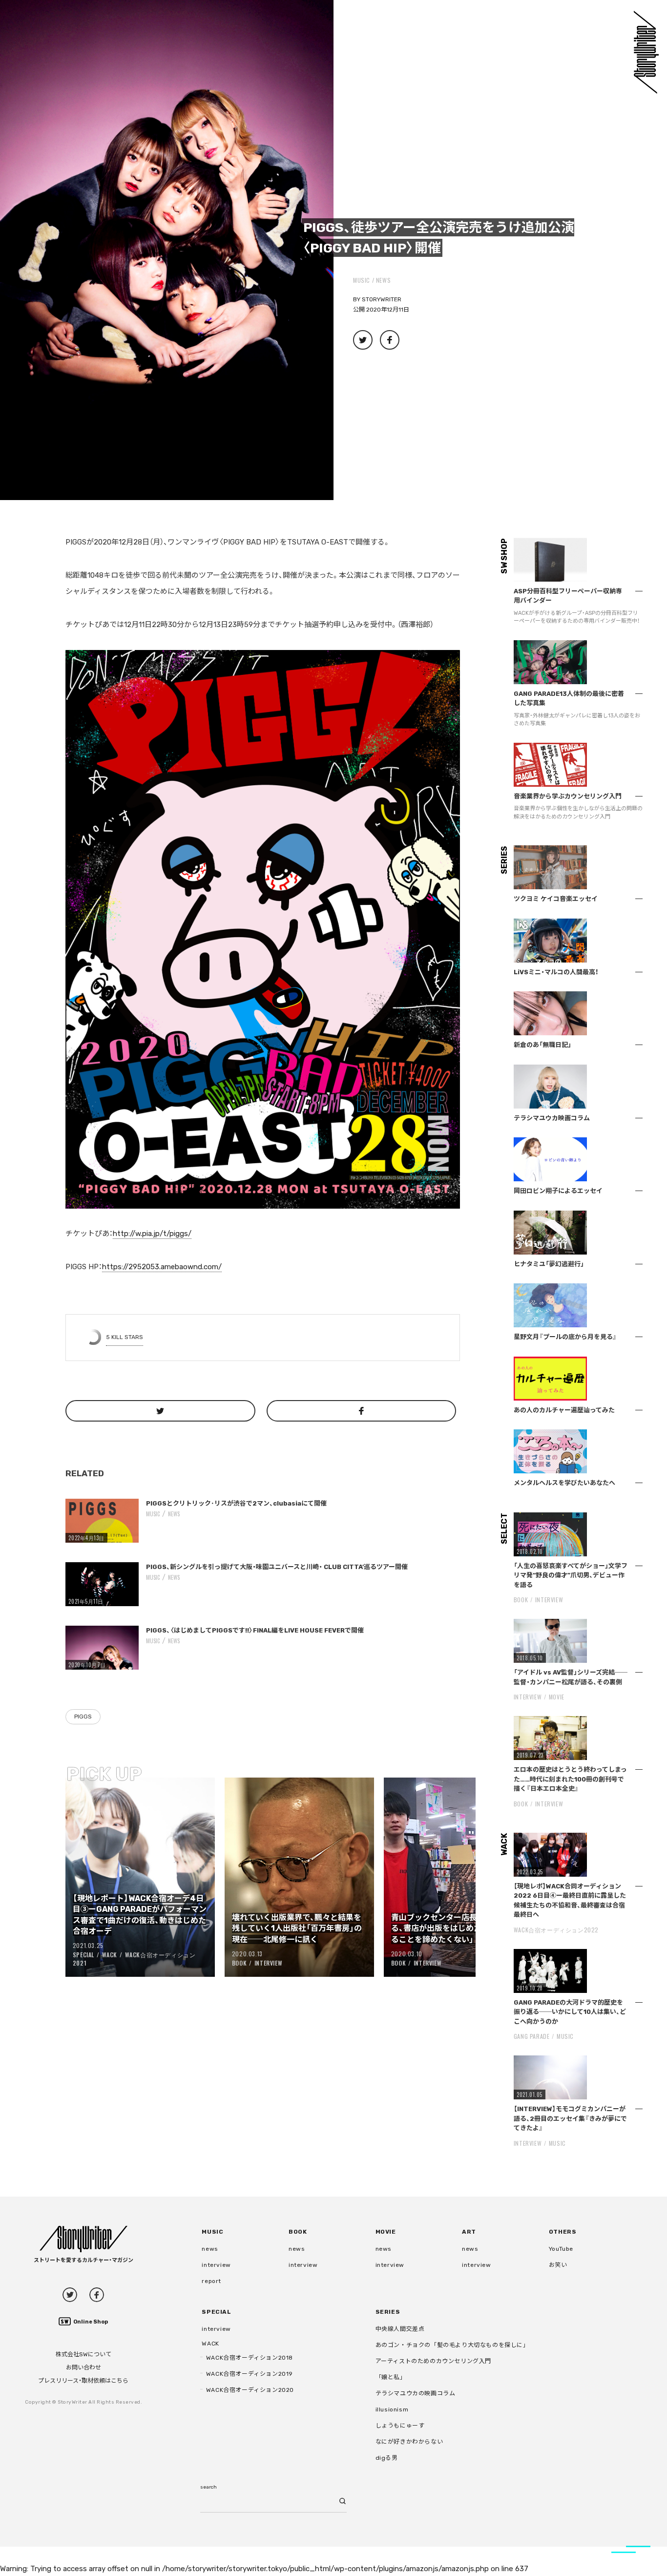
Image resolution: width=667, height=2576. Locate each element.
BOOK (239, 1963)
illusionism (392, 2409)
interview (216, 2265)
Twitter (70, 2295)
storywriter (382, 299)
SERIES (388, 2312)
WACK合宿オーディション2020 (250, 2390)
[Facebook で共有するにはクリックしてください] (362, 1411)
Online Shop (91, 2322)
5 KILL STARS (125, 1337)
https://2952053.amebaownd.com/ (162, 1267)
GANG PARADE (532, 2036)
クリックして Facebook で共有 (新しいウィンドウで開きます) (390, 340)
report (211, 2281)
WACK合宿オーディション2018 (250, 2358)
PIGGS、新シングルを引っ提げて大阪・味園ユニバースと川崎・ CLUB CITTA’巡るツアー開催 (277, 1567)
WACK (110, 1955)
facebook (97, 2295)
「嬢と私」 (391, 2377)
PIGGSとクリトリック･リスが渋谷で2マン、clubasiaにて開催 (236, 1503)
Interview (268, 1963)
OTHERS (563, 2232)
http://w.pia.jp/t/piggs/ (152, 1234)
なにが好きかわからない (409, 2442)
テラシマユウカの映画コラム (416, 2393)
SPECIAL (83, 1955)
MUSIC (362, 280)
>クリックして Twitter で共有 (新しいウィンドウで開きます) (363, 340)
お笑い (558, 2265)
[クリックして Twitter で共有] (160, 1411)
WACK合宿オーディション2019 (250, 2374)
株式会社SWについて (83, 2354)
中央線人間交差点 (400, 2329)
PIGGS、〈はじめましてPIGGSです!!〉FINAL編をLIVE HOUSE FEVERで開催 (255, 1630)
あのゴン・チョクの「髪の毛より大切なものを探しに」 (452, 2345)
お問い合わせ (83, 2367)
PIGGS (83, 1717)
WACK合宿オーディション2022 (556, 1930)
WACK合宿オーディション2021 (134, 1959)
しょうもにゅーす (400, 2426)
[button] (167, 250)
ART (469, 2232)
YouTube (561, 2249)
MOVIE (557, 1697)
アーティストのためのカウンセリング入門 (433, 2361)
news (383, 280)
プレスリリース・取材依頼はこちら (83, 2381)
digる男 (387, 2458)
